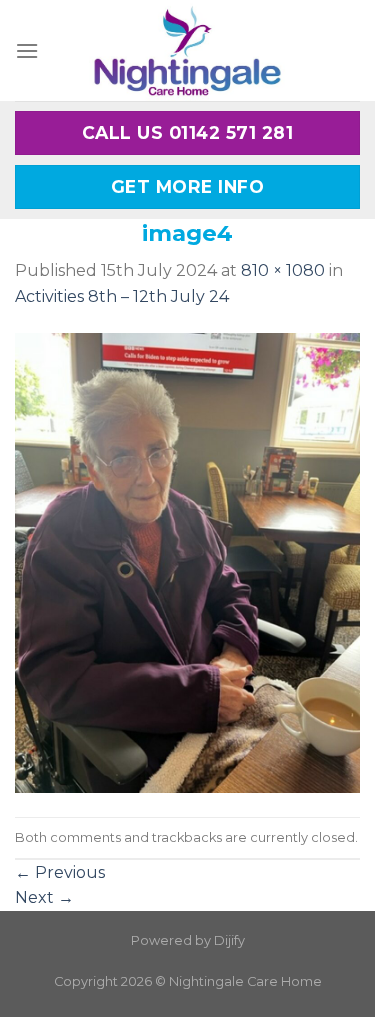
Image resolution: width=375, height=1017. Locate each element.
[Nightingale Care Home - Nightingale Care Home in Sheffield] (188, 50)
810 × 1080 (283, 270)
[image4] (187, 561)
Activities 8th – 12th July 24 (122, 296)
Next (44, 897)
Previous (60, 872)
